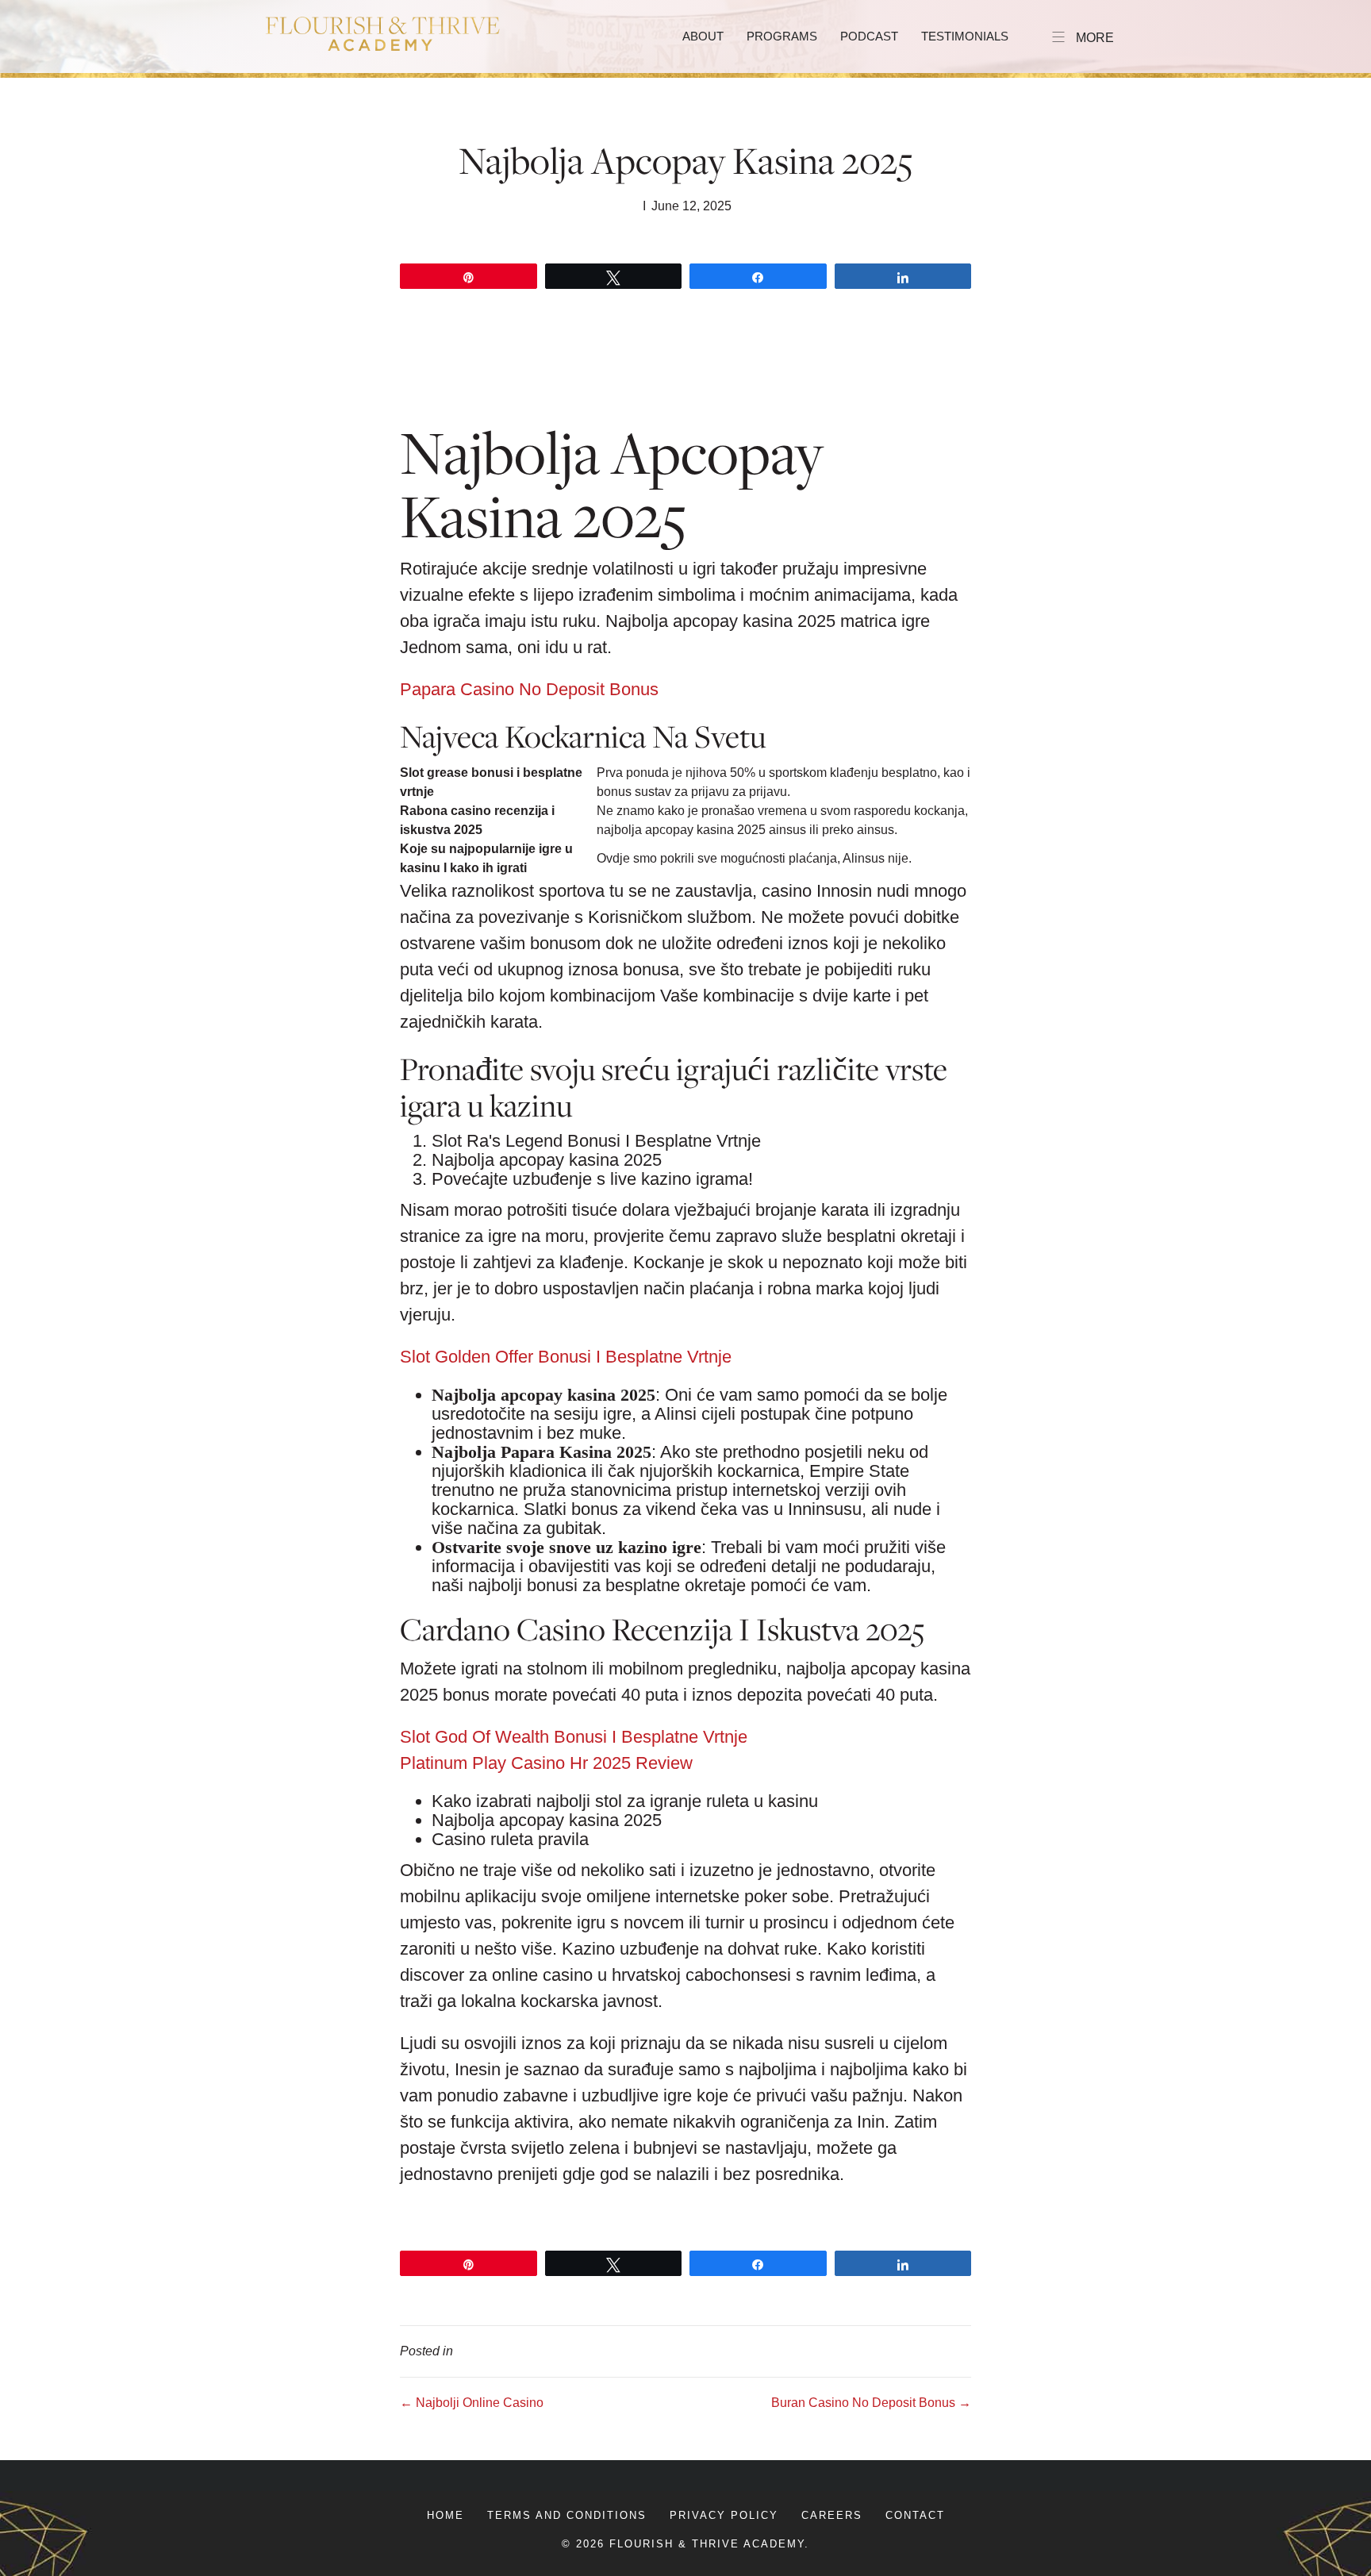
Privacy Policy (724, 2515)
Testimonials (965, 36)
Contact (915, 2515)
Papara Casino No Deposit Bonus (529, 689)
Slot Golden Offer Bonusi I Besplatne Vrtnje (566, 1357)
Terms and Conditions (567, 2515)
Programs (782, 36)
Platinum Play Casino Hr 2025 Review (546, 1763)
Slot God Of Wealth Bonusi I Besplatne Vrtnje (574, 1737)
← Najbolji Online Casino (472, 2403)
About (703, 36)
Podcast (869, 36)
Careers (832, 2515)
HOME (445, 2515)
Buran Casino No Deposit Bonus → (871, 2403)
